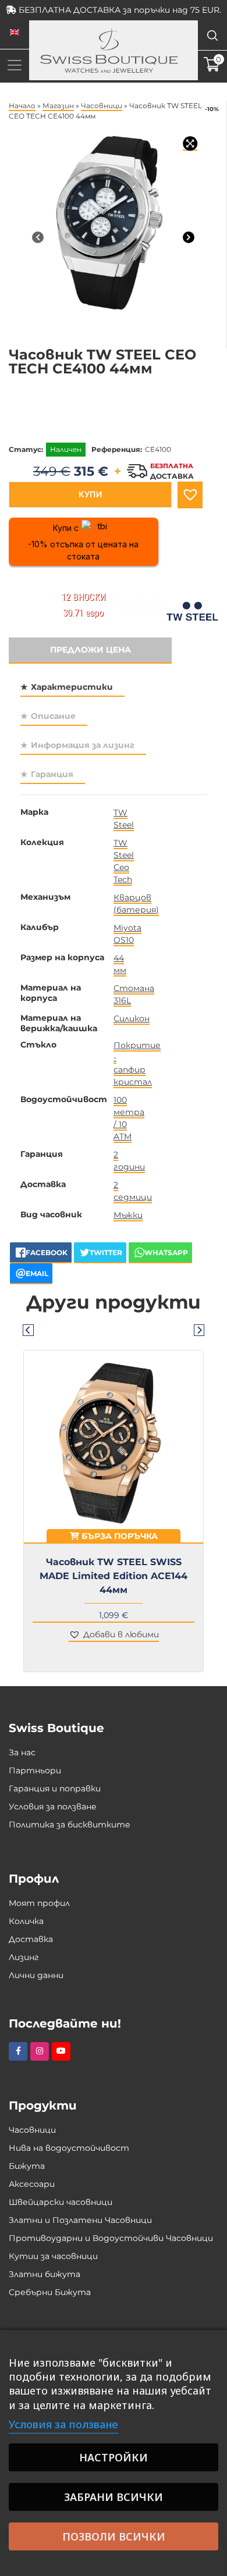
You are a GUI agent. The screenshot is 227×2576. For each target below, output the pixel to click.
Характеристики (72, 687)
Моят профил (39, 1903)
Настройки (114, 2457)
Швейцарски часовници (61, 2202)
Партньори (35, 1770)
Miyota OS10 (127, 934)
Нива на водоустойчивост (69, 2148)
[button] (190, 495)
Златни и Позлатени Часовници (80, 2220)
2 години (129, 1161)
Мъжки (128, 1215)
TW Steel (124, 819)
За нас (22, 1752)
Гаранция (52, 774)
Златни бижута (45, 2274)
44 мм (120, 964)
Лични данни (36, 1975)
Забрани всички (114, 2497)
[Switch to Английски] (15, 33)
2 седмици (133, 1191)
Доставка (31, 1939)
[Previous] (38, 237)
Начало (22, 106)
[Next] (189, 237)
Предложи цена (91, 650)
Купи (90, 494)
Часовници (102, 106)
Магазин (58, 106)
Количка (26, 1921)
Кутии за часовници (53, 2256)
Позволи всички (114, 2536)
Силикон (132, 1018)
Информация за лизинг (83, 745)
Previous (28, 1330)
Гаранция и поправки (55, 1788)
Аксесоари (32, 2184)
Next (199, 1330)
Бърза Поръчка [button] (118, 1536)
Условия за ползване (53, 1807)
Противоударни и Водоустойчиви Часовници (111, 2238)
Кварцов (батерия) (136, 904)
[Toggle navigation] (15, 65)
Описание (53, 716)
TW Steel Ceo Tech (124, 861)
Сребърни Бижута (50, 2292)
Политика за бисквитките (70, 1825)
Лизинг (24, 1957)
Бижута (27, 2166)
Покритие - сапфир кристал (137, 1063)
